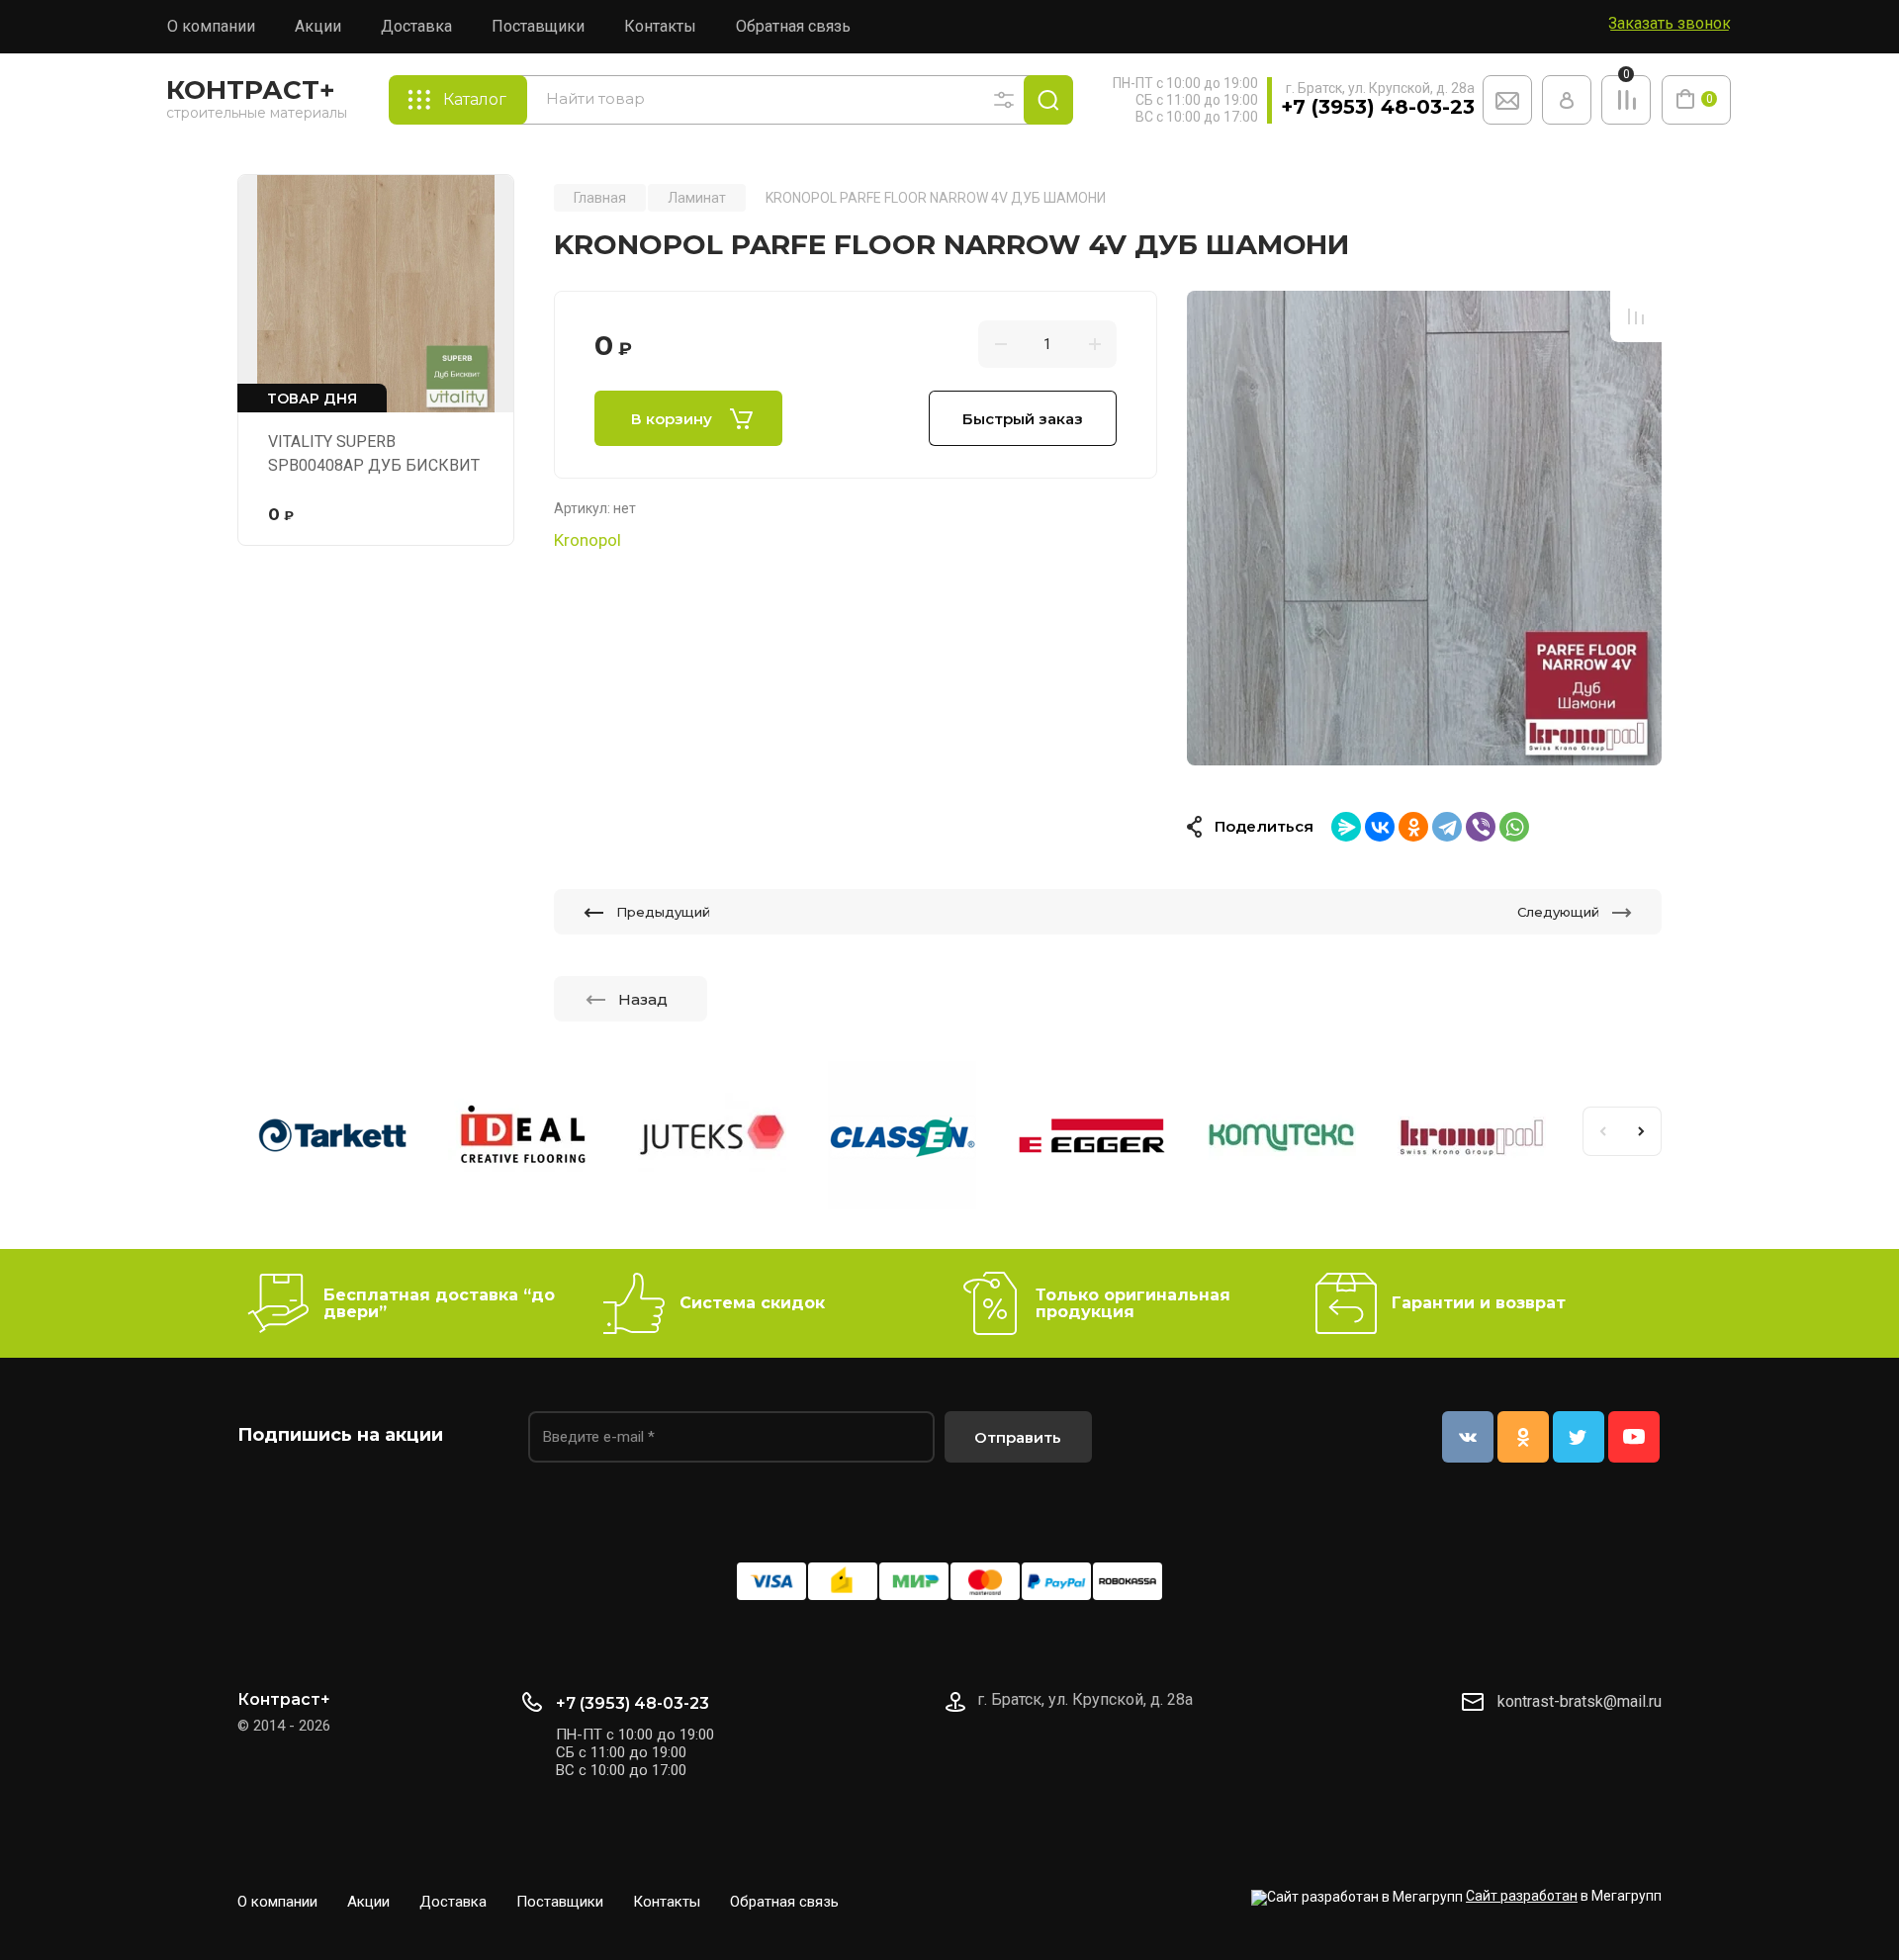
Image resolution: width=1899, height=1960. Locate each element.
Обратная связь (793, 26)
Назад (643, 999)
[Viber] (1481, 827)
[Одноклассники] (1413, 827)
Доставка (416, 26)
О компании (211, 26)
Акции (318, 26)
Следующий (1558, 912)
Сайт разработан (1522, 1896)
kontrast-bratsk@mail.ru (1580, 1701)
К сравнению (1636, 316)
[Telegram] (1447, 827)
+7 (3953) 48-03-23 (1378, 107)
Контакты (660, 26)
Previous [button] (1602, 1131)
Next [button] (1642, 1131)
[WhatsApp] (1514, 827)
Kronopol (588, 540)
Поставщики (538, 26)
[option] (1424, 528)
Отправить (1018, 1437)
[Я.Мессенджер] (1346, 827)
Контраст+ (251, 90)
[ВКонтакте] (1380, 827)
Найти (1048, 100)
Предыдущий (663, 912)
